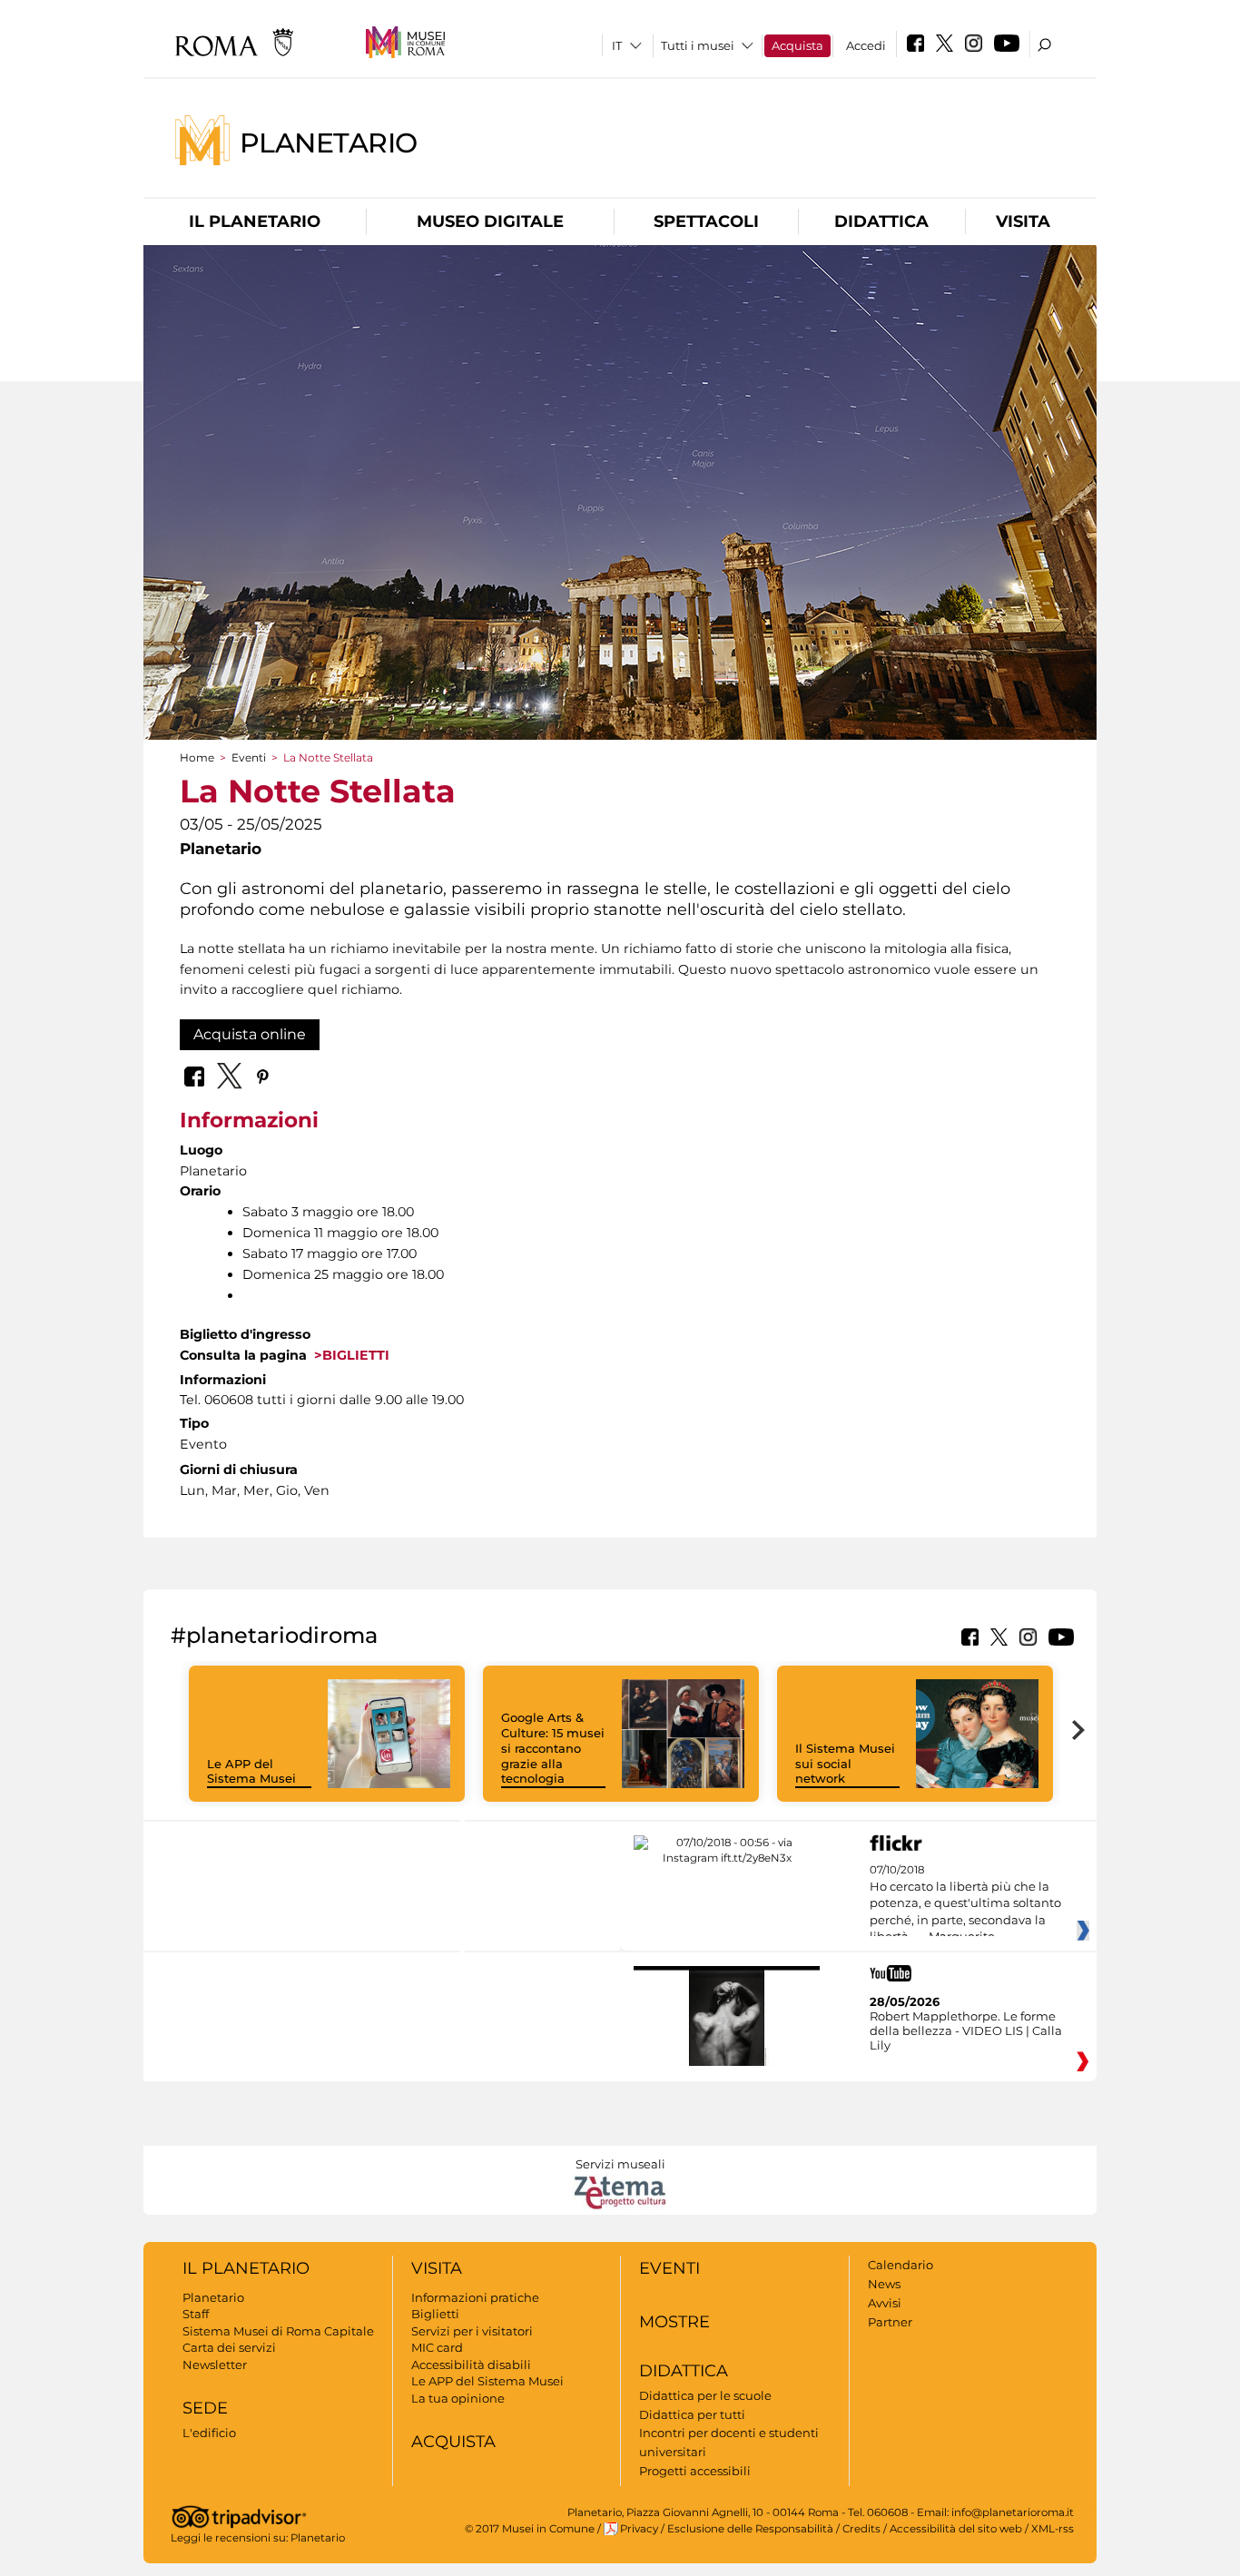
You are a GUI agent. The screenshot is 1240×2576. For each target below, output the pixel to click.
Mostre (674, 2322)
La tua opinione (458, 2398)
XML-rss (1053, 2529)
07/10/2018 (965, 1903)
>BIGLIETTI (348, 1355)
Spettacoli (706, 221)
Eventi (249, 757)
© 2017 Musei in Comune (530, 2529)
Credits (861, 2529)
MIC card (437, 2347)
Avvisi (885, 2303)
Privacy (639, 2529)
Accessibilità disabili (471, 2365)
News (884, 2284)
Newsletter (215, 2365)
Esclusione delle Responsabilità (750, 2529)
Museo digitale (490, 221)
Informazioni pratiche (475, 2297)
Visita (1023, 221)
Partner (890, 2322)
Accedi (866, 45)
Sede (205, 2408)
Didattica (881, 221)
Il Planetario (255, 221)
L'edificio (209, 2433)
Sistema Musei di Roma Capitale (278, 2331)
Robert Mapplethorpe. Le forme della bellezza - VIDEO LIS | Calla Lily (966, 2030)
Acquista (797, 45)
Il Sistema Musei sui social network (845, 1764)
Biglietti (435, 2314)
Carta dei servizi (229, 2347)
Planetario (329, 142)
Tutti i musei (698, 45)
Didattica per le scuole (705, 2395)
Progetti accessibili (695, 2471)
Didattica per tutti (692, 2414)
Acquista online (250, 1034)
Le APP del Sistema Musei (251, 1771)
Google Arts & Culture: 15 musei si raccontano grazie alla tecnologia (553, 1748)
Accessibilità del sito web (956, 2529)
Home (197, 757)
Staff (196, 2314)
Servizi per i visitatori (472, 2331)
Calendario (900, 2265)
